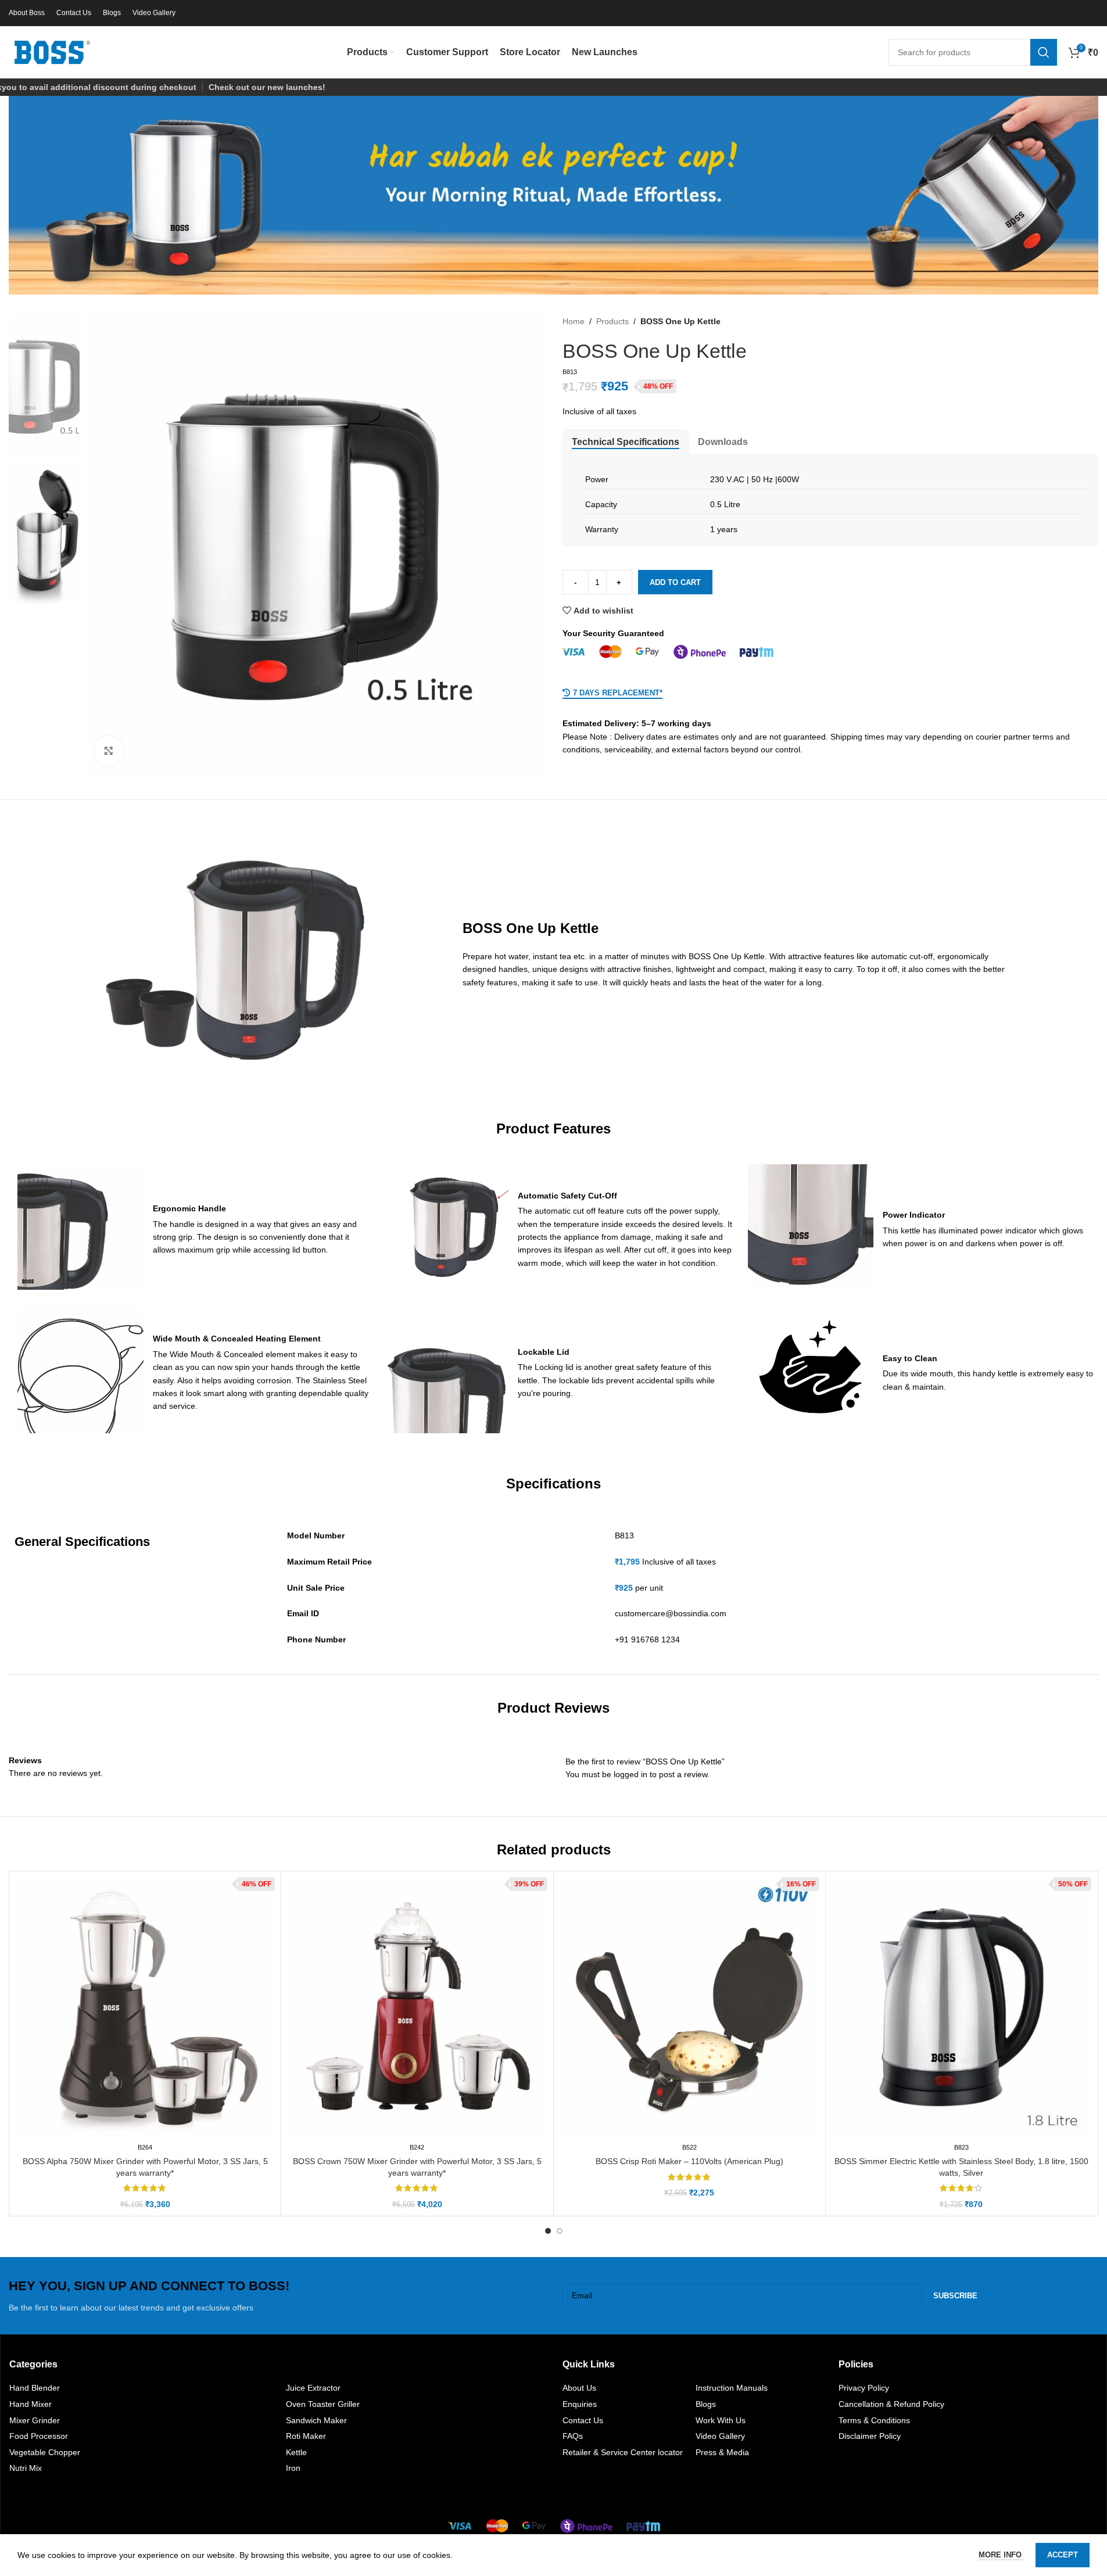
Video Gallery (720, 2436)
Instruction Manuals (732, 2388)
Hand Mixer (31, 2404)
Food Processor (39, 2436)
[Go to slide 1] (548, 2231)
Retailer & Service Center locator (623, 2452)
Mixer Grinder (35, 2420)
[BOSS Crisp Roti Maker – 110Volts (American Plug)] (689, 2007)
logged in (630, 1774)
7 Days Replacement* (618, 693)
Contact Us (583, 2420)
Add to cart (675, 582)
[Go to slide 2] (560, 2231)
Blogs (706, 2404)
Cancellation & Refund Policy (891, 2404)
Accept (1063, 2555)
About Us (579, 2388)
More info (1001, 2555)
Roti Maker (306, 2436)
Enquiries (580, 2404)
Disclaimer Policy (870, 2436)
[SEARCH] (1044, 52)
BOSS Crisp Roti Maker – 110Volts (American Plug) (689, 2161)
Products (612, 321)
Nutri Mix (26, 2468)
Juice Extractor (313, 2388)
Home (574, 321)
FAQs (573, 2436)
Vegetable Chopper (45, 2452)
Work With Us (721, 2420)
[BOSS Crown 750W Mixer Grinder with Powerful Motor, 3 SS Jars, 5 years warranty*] (417, 2007)
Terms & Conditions (874, 2420)
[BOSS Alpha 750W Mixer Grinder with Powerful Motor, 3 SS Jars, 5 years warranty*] (145, 2007)
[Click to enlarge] (109, 751)
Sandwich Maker (316, 2420)
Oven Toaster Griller (323, 2404)
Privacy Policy (864, 2388)
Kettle (296, 2452)
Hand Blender (35, 2388)
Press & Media (722, 2452)
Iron (293, 2468)
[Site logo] (52, 52)
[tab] (626, 442)
